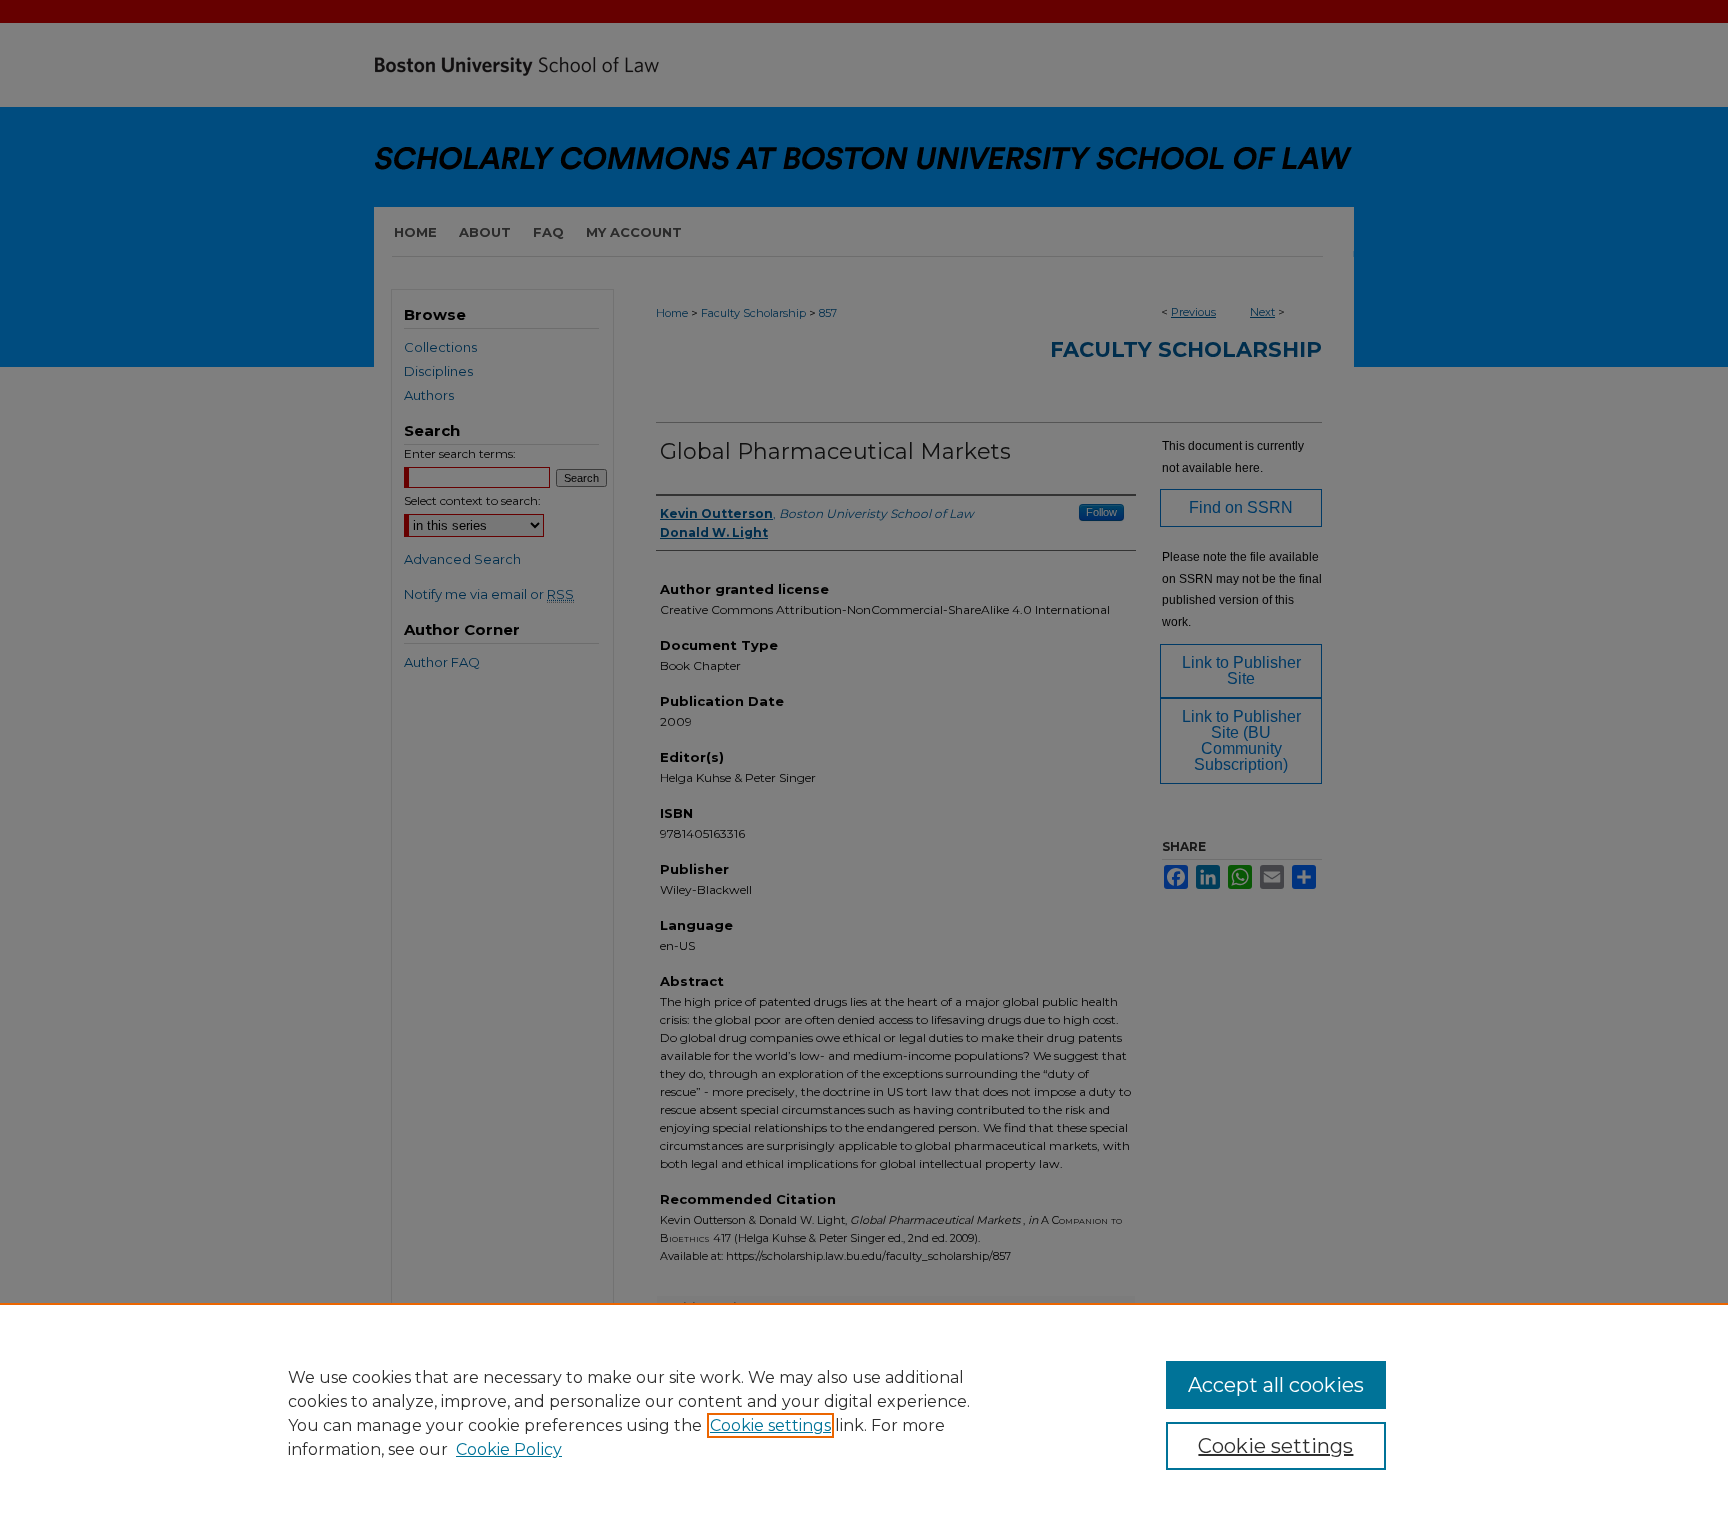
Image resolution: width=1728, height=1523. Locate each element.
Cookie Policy (509, 1449)
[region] (864, 1413)
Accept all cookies (1276, 1385)
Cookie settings (770, 1425)
